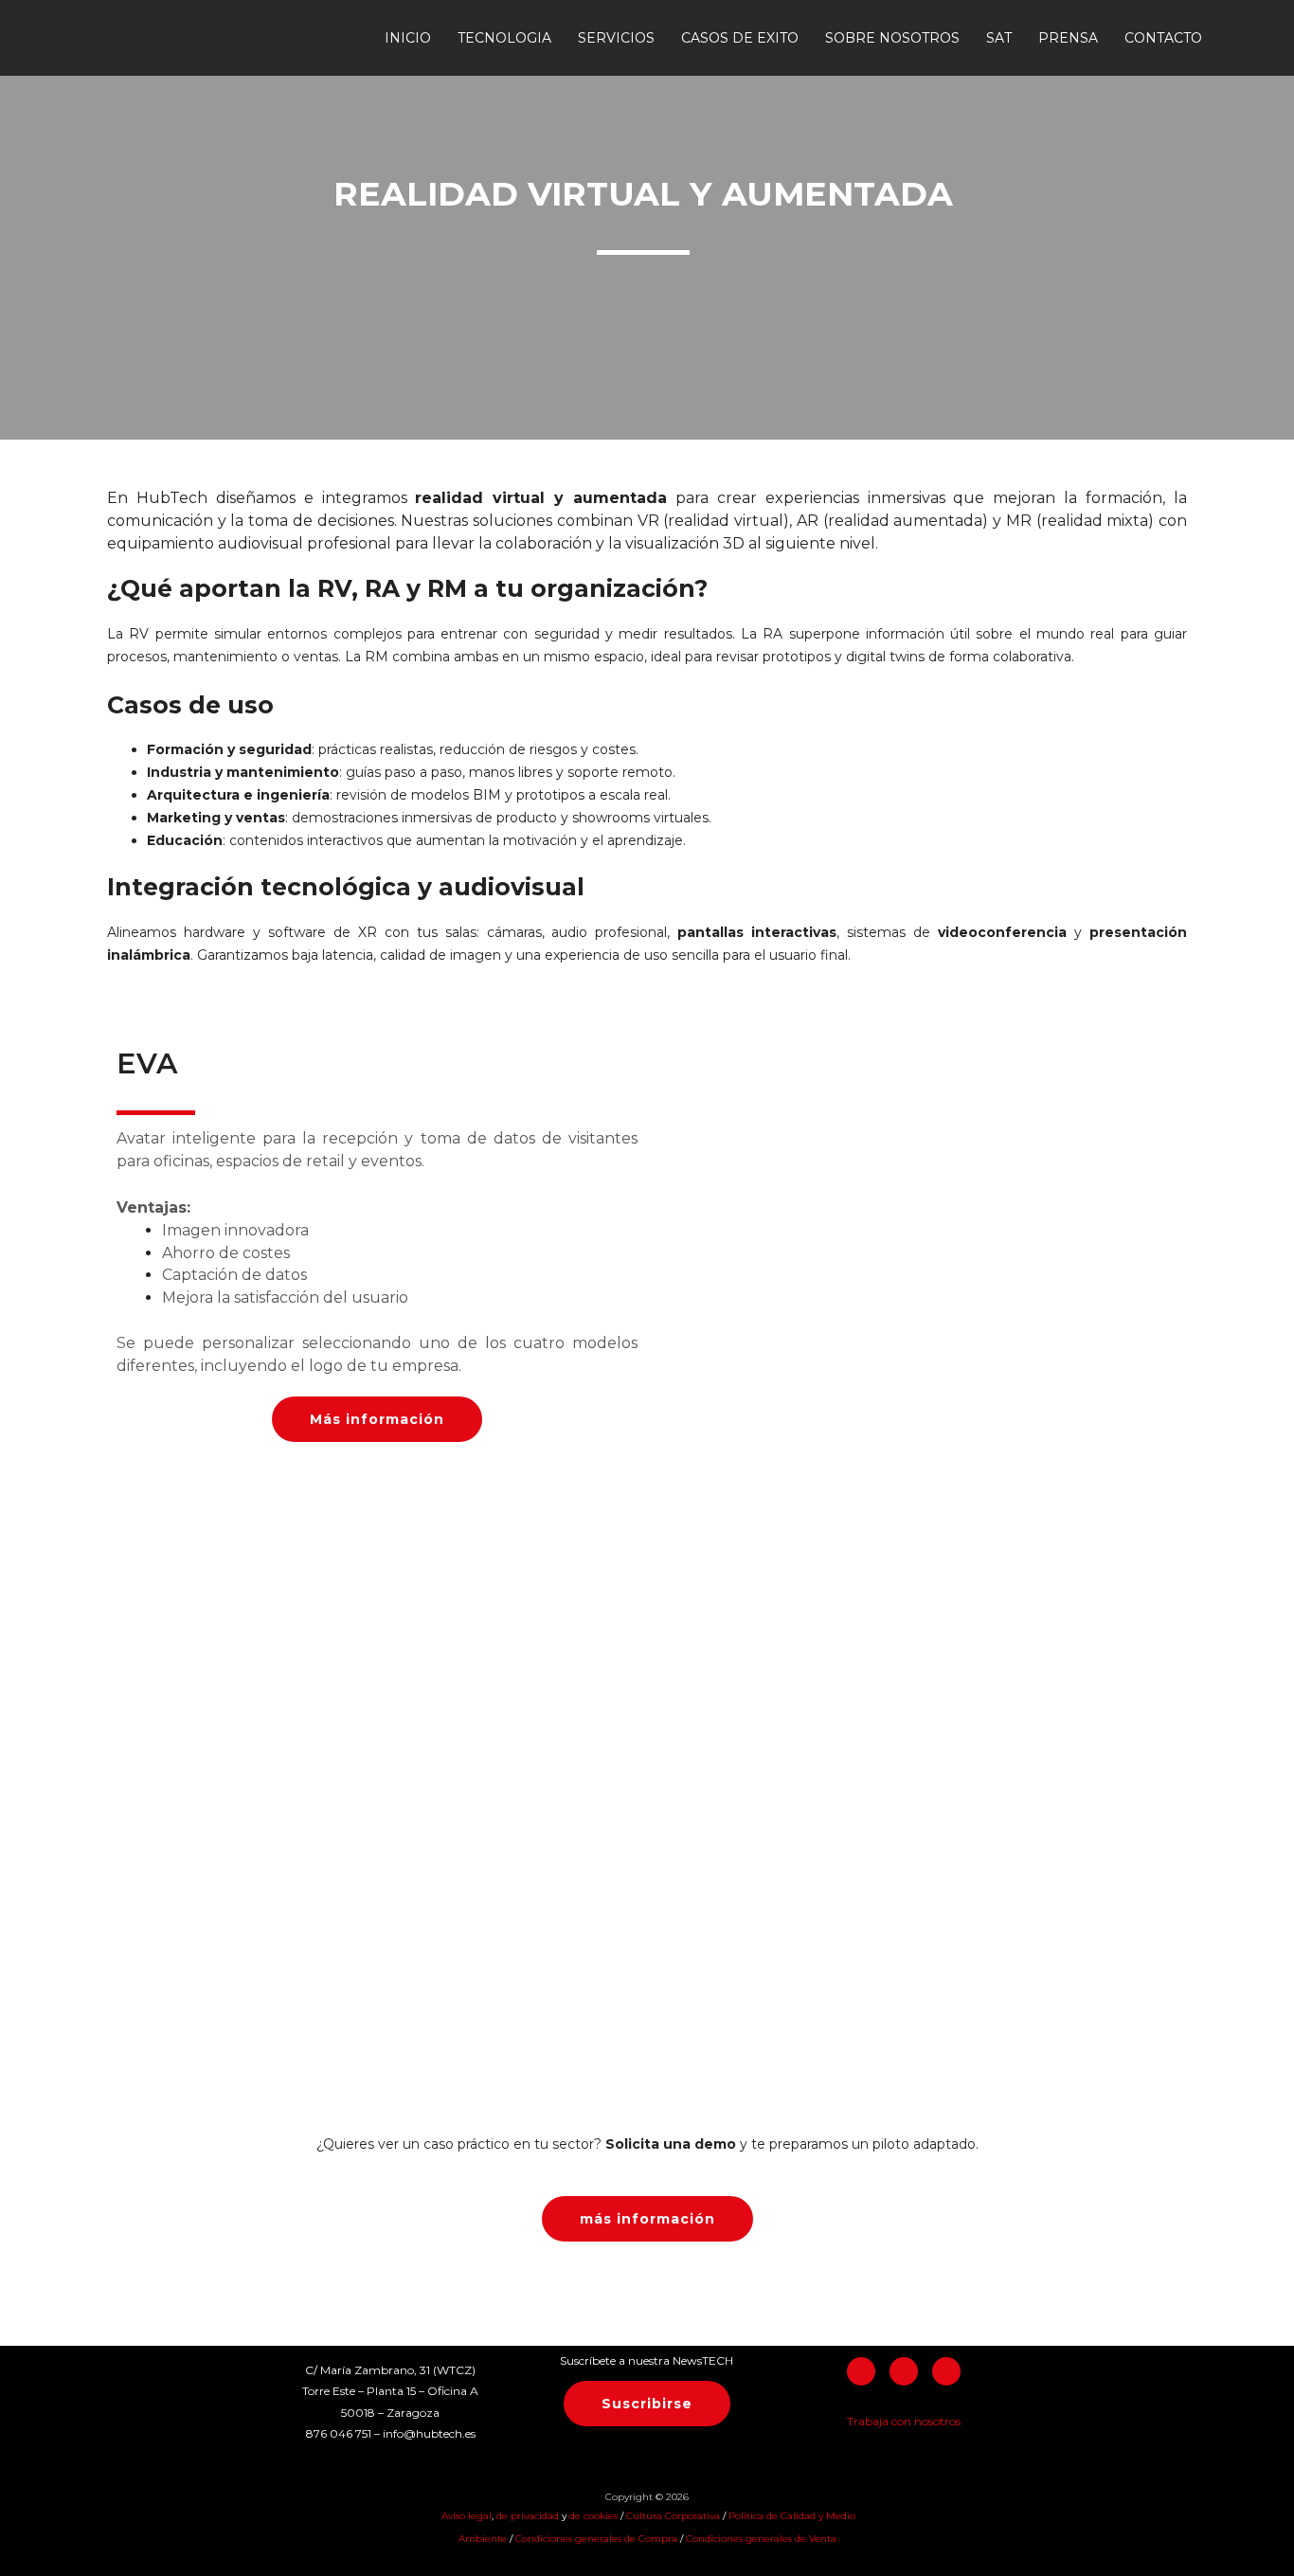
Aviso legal (465, 2516)
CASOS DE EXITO (740, 38)
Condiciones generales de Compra (596, 2539)
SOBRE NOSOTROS (892, 38)
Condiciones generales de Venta (761, 2539)
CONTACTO (1163, 38)
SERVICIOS (616, 38)
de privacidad (529, 2516)
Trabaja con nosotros (904, 2421)
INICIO (408, 38)
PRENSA (1068, 38)
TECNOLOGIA (504, 38)
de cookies (593, 2516)
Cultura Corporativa (673, 2516)
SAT (999, 38)
